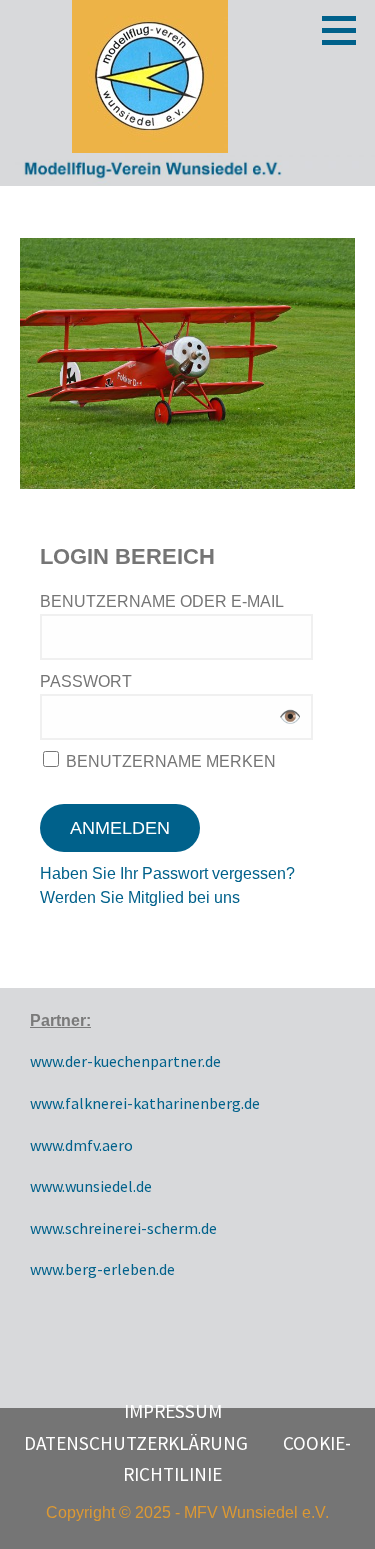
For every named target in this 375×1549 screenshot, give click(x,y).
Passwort (86, 681)
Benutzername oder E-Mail (162, 601)
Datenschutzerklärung (136, 1443)
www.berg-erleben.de (102, 1269)
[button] (346, 30)
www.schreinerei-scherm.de (123, 1228)
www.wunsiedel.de (91, 1186)
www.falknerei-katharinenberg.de (145, 1103)
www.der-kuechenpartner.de (125, 1061)
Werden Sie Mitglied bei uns (140, 897)
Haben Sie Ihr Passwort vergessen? (167, 873)
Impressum (173, 1411)
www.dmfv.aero (81, 1145)
